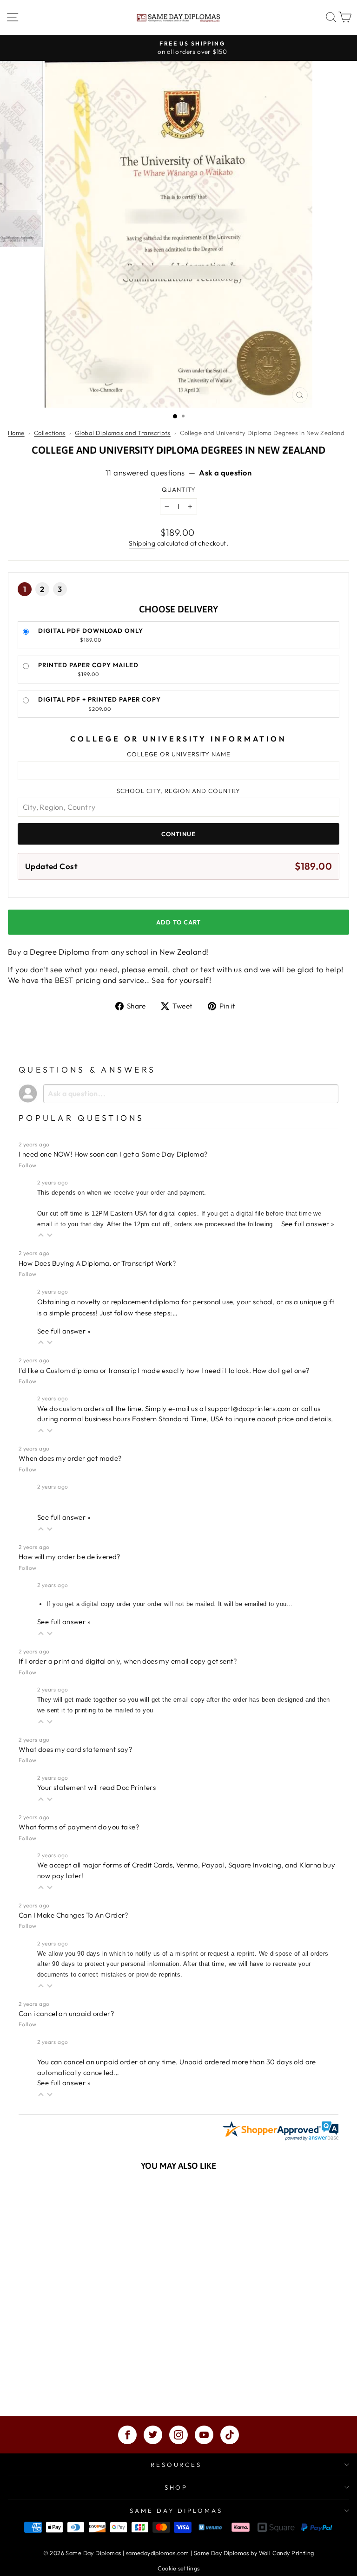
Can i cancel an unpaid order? (66, 2013)
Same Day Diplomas (176, 2511)
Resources (176, 2465)
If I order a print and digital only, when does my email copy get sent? (128, 1661)
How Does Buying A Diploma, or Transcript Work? (97, 1263)
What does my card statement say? (76, 1749)
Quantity (179, 489)
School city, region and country (178, 791)
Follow (27, 1165)
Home (16, 433)
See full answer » (308, 1224)
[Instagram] (178, 2435)
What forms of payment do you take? (79, 1827)
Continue (178, 834)
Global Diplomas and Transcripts (123, 433)
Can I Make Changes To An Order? (74, 1915)
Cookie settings (179, 2568)
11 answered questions (145, 472)
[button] (41, 1235)
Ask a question (225, 472)
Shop (176, 2487)
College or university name (179, 754)
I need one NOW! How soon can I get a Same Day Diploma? (113, 1154)
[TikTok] (230, 2435)
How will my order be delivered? (70, 1557)
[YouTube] (204, 2435)
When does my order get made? (70, 1458)
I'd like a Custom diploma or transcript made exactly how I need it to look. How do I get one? (164, 1370)
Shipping (142, 543)
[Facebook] (127, 2435)
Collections (50, 433)
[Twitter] (153, 2435)
